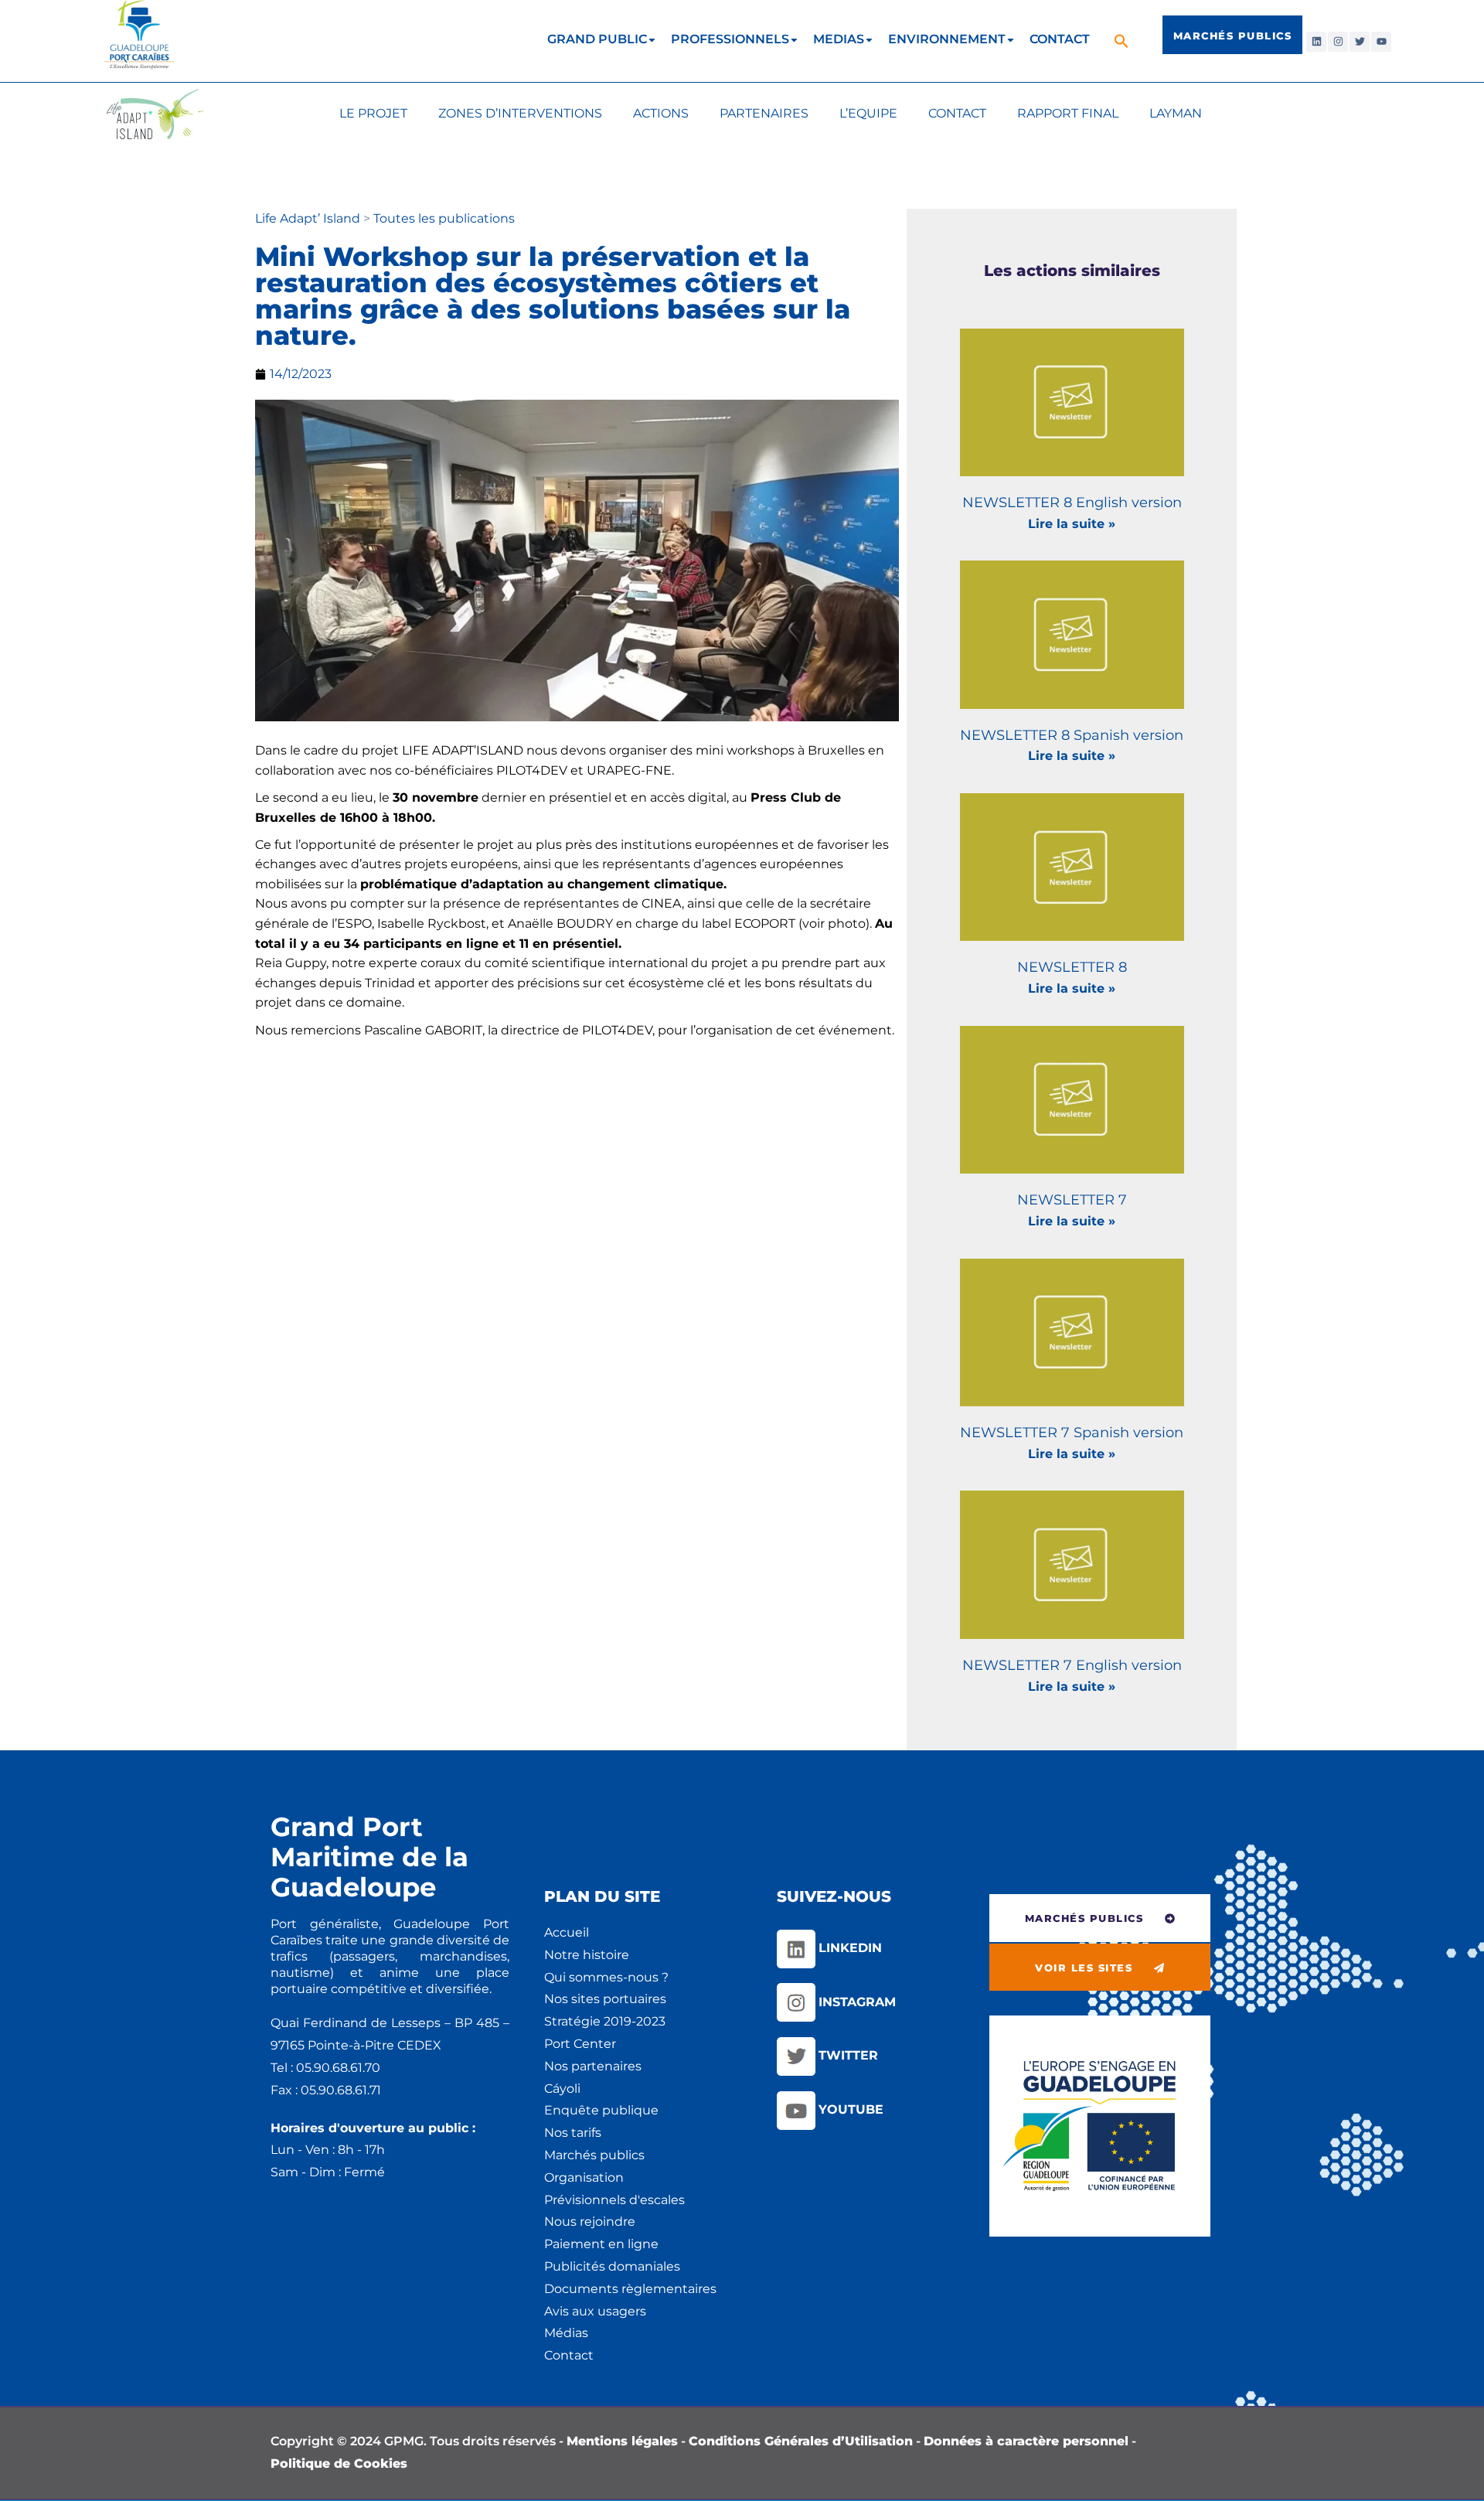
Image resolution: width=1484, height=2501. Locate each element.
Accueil (567, 1932)
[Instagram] (1338, 42)
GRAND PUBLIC (597, 39)
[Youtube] (1381, 42)
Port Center (580, 2044)
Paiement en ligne (601, 2244)
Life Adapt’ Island (309, 218)
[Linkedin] (1316, 42)
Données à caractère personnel (1026, 2441)
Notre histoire (587, 1955)
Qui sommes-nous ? (606, 1977)
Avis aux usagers (595, 2311)
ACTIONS (661, 113)
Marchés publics (594, 2155)
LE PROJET (373, 113)
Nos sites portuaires (605, 1999)
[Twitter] (1360, 42)
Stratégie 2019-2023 (605, 2021)
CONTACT (1060, 39)
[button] (1123, 41)
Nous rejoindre (590, 2222)
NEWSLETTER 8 (1072, 967)
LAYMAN (1176, 113)
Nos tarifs (573, 2133)
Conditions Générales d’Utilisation (801, 2441)
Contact (569, 2355)
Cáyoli (562, 2089)
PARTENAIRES (764, 113)
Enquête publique (601, 2110)
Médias (566, 2333)
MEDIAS (839, 39)
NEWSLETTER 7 (1072, 1200)
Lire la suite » (1072, 524)
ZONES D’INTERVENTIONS (520, 113)
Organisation (584, 2177)
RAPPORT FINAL (1068, 113)
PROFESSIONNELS (730, 39)
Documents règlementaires (630, 2289)
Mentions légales (622, 2441)
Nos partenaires (593, 2066)
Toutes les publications (444, 218)
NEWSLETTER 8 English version (1072, 503)
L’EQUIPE (868, 113)
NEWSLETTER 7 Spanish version (1072, 1433)
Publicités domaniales (612, 2266)
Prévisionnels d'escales (614, 2200)
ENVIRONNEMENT (947, 39)
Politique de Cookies (339, 2464)
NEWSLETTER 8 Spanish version (1072, 735)
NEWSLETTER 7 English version (1072, 1665)
